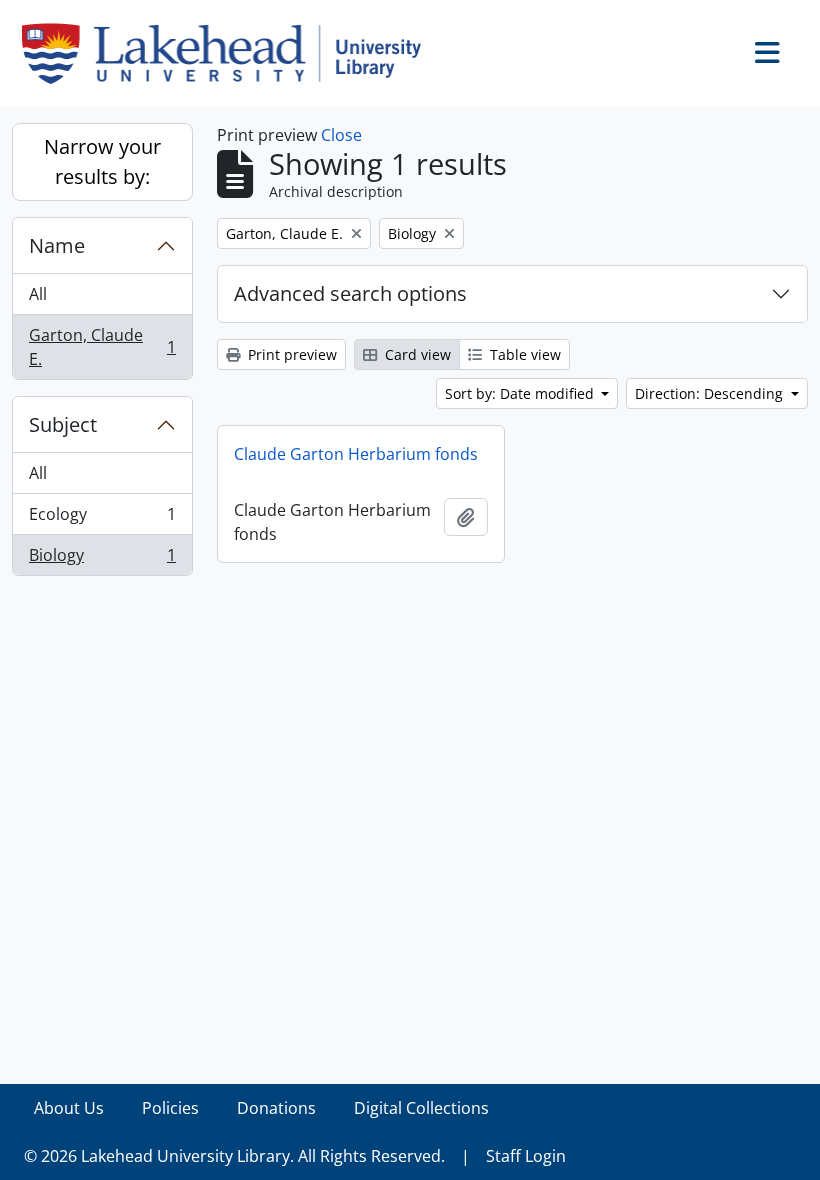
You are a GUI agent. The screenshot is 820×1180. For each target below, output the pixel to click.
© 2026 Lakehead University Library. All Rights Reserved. (234, 1156)
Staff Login (526, 1156)
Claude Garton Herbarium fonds (356, 454)
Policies (170, 1108)
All (38, 294)
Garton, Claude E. (102, 347)
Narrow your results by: (102, 161)
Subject (63, 424)
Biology (102, 559)
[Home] (229, 53)
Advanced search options (350, 293)
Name (57, 245)
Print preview (290, 354)
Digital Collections (421, 1108)
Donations (276, 1108)
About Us (69, 1108)
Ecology (102, 519)
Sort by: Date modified (521, 393)
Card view (416, 354)
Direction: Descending (711, 393)
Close (341, 135)
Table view (523, 354)
